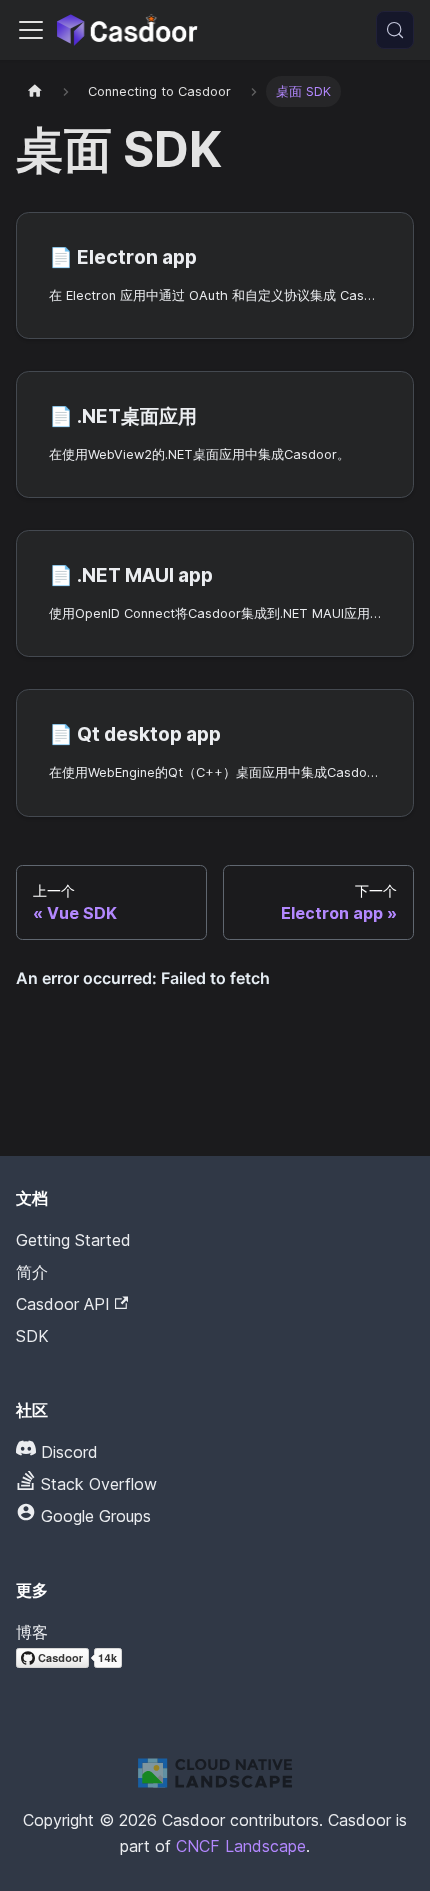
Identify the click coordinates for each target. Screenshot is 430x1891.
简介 (32, 1272)
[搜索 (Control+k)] (395, 30)
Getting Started (73, 1240)
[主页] (35, 91)
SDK (32, 1336)
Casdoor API (63, 1304)
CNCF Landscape (241, 1846)
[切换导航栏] (31, 30)
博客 (32, 1632)
